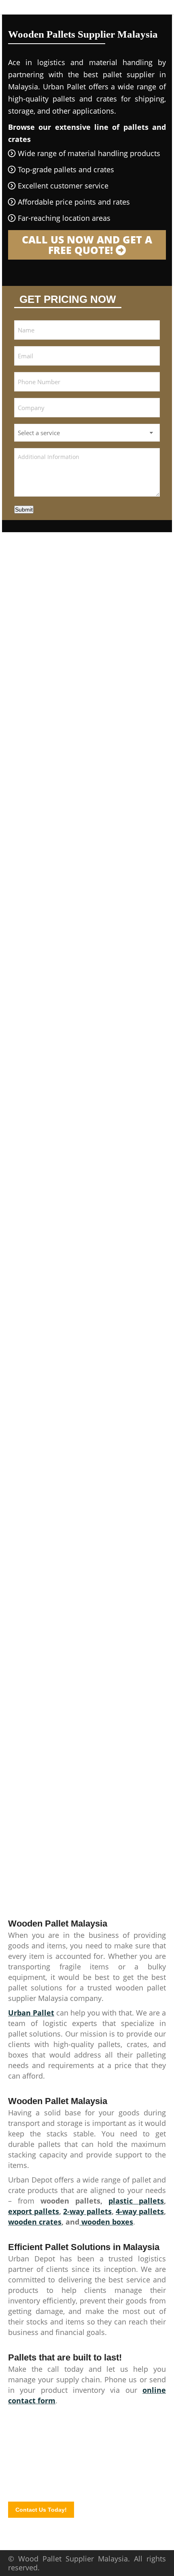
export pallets (34, 2211)
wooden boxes (106, 2222)
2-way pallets (87, 2211)
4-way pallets (140, 2211)
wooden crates (35, 2222)
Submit (24, 510)
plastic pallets (136, 2201)
